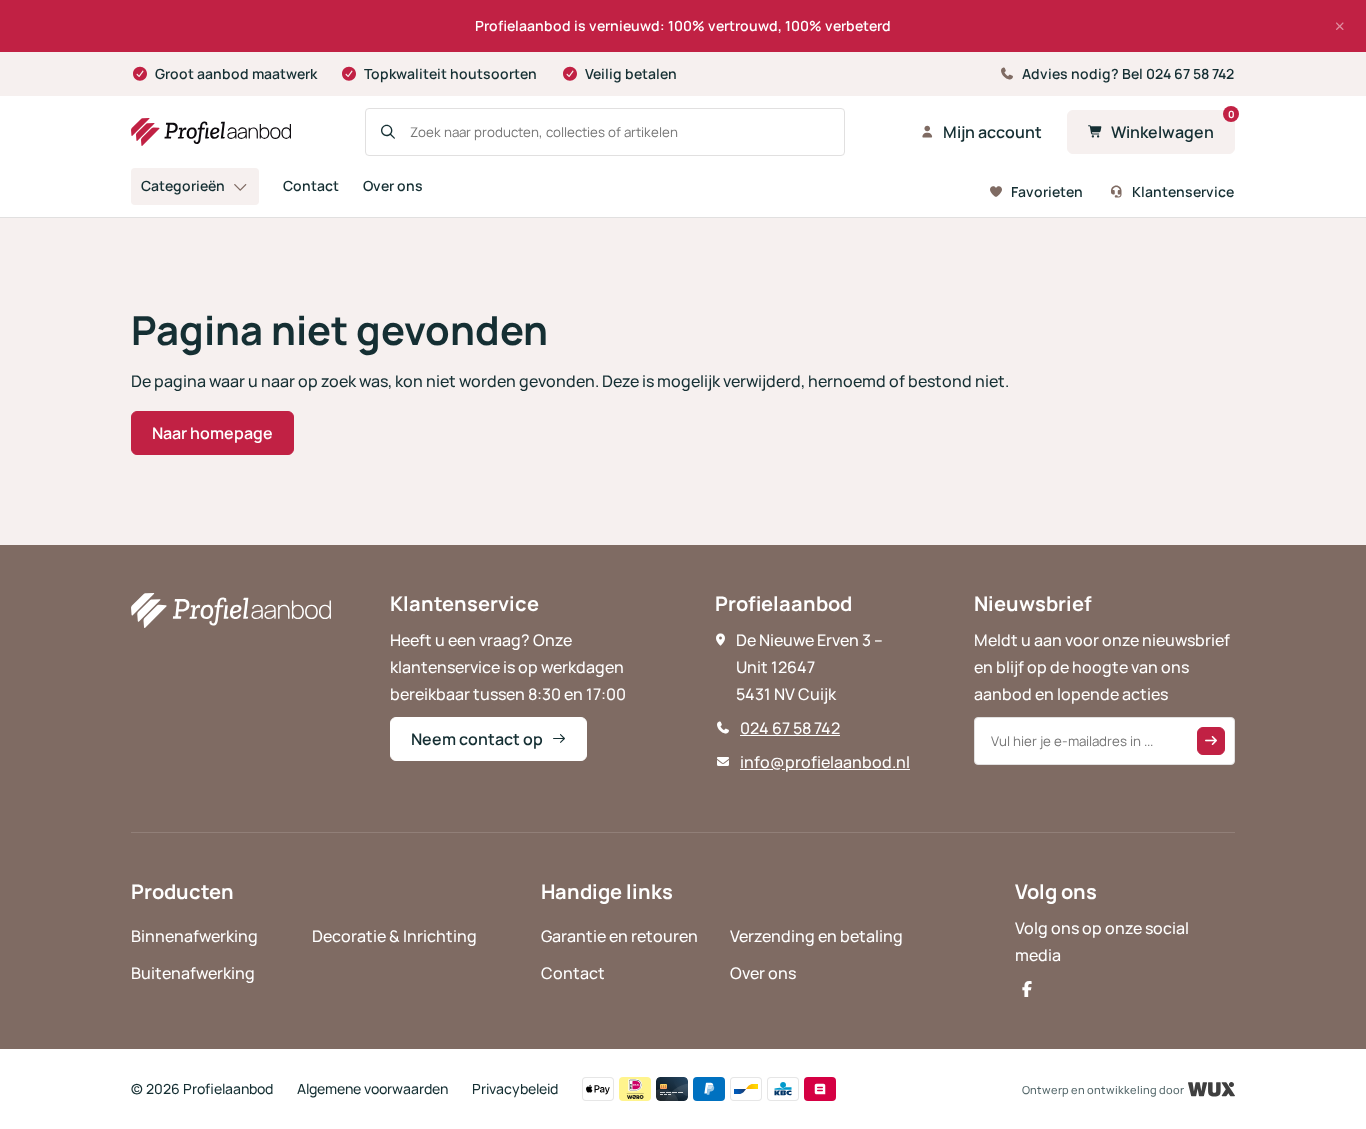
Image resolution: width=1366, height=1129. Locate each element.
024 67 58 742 (790, 728)
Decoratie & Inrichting (394, 936)
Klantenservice (1183, 191)
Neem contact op (477, 739)
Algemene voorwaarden (372, 1088)
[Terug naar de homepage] (211, 132)
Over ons (393, 185)
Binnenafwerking (194, 936)
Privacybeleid (515, 1088)
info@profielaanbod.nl (825, 762)
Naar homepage (212, 433)
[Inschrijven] (1211, 741)
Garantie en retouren (619, 936)
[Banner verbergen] (1340, 26)
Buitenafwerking (193, 973)
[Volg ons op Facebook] (1027, 989)
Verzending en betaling (816, 936)
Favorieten (1047, 191)
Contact (311, 185)
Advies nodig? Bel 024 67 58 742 (1128, 73)
